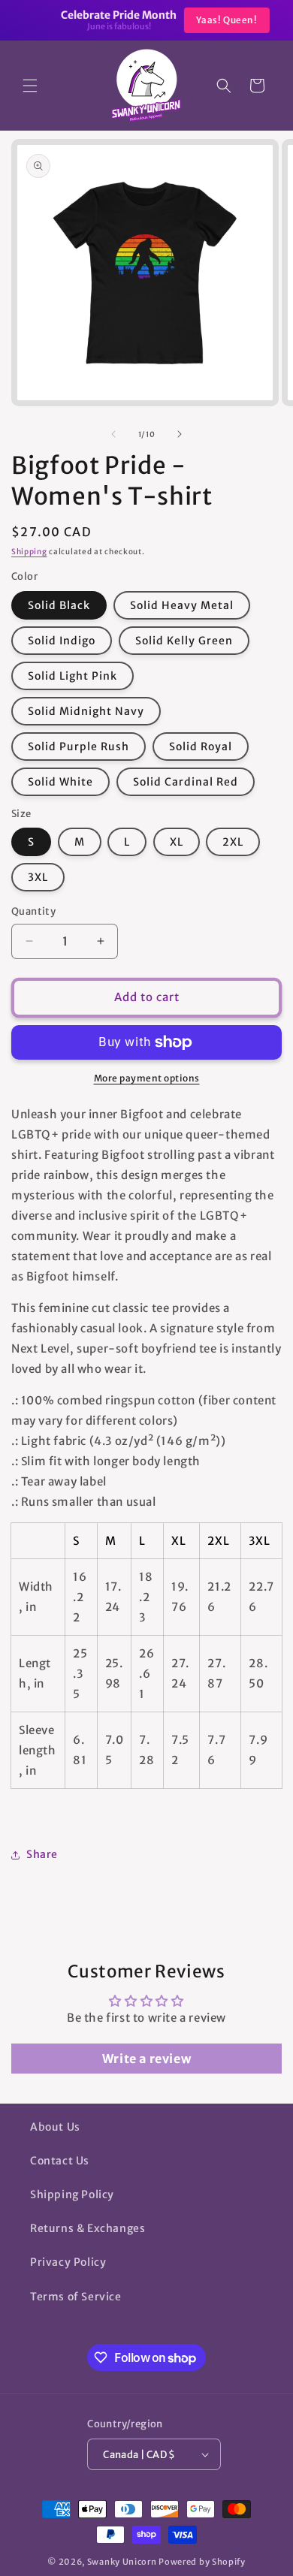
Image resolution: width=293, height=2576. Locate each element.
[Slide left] (113, 434)
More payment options (147, 1078)
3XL (38, 877)
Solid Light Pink (72, 676)
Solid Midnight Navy (86, 711)
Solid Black (59, 605)
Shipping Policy (72, 2194)
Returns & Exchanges (88, 2228)
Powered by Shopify (202, 2562)
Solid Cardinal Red (186, 782)
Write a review (146, 2059)
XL (177, 842)
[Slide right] (180, 434)
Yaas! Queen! (208, 20)
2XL (233, 842)
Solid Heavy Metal (182, 605)
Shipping (29, 552)
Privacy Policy (68, 2262)
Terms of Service (76, 2297)
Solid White (60, 782)
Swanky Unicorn (122, 2562)
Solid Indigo (62, 641)
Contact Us (60, 2161)
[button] (30, 86)
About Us (55, 2127)
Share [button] (42, 1854)
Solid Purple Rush (79, 747)
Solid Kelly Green (184, 641)
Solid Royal (201, 747)
